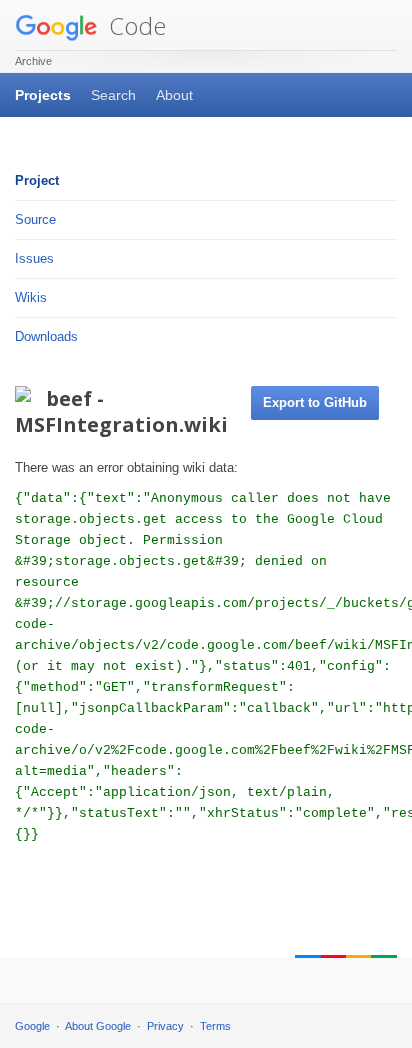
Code (134, 25)
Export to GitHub (315, 402)
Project (37, 180)
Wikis (31, 297)
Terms (215, 1026)
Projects (43, 95)
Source (35, 219)
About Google (98, 1026)
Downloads (46, 336)
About (174, 95)
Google (32, 1026)
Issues (34, 258)
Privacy (165, 1026)
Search (113, 95)
